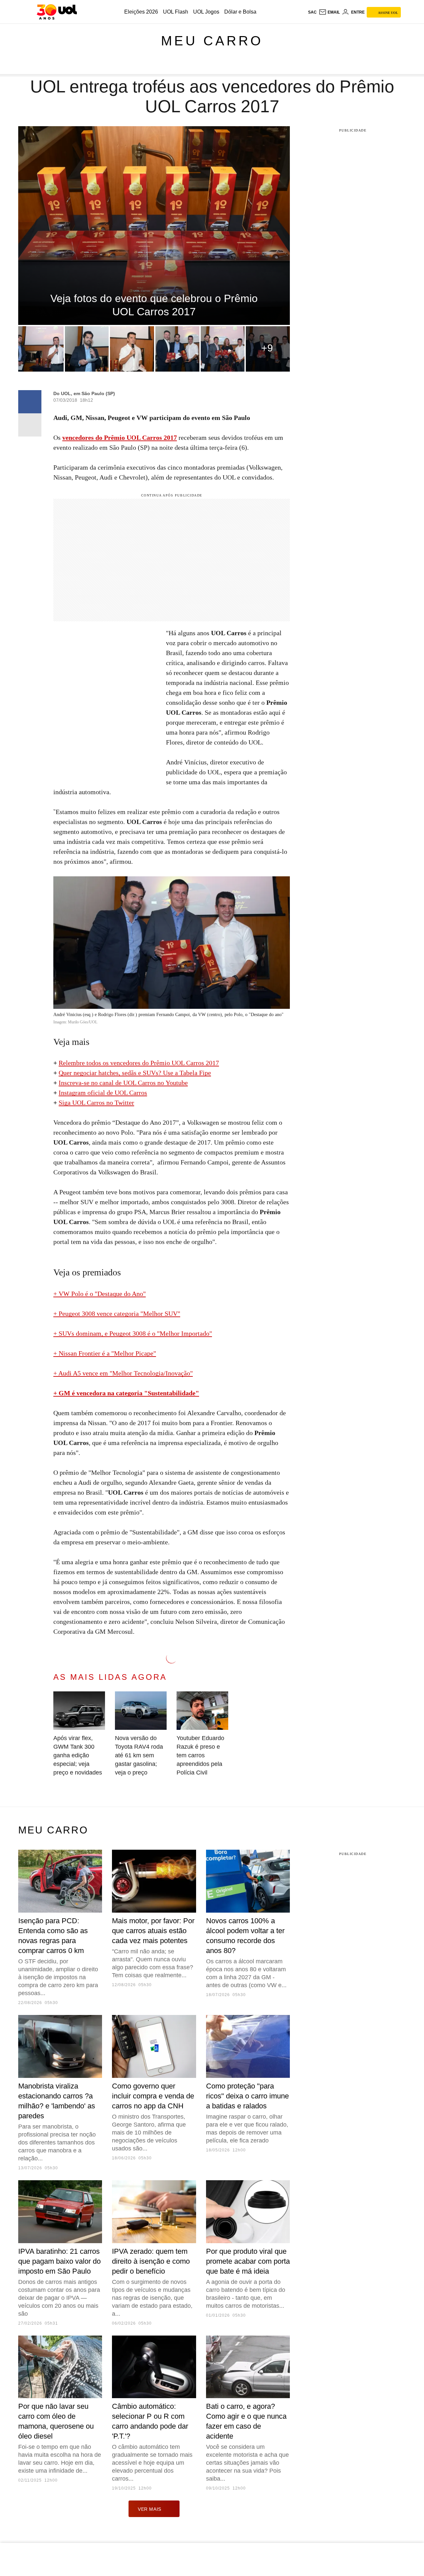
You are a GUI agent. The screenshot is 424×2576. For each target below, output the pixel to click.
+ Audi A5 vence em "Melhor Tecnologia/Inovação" (123, 1373)
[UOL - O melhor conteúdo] (57, 12)
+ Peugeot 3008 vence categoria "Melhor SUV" (117, 1314)
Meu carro (212, 41)
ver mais (150, 2509)
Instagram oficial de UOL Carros (103, 1093)
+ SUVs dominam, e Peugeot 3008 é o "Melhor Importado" (133, 1333)
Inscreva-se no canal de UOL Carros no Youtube (123, 1083)
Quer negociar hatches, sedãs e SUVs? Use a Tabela (129, 1073)
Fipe (205, 1073)
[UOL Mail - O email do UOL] (329, 12)
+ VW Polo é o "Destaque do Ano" (100, 1294)
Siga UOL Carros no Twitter (96, 1103)
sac (312, 12)
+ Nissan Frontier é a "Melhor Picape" (105, 1353)
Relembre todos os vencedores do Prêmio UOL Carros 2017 (139, 1063)
